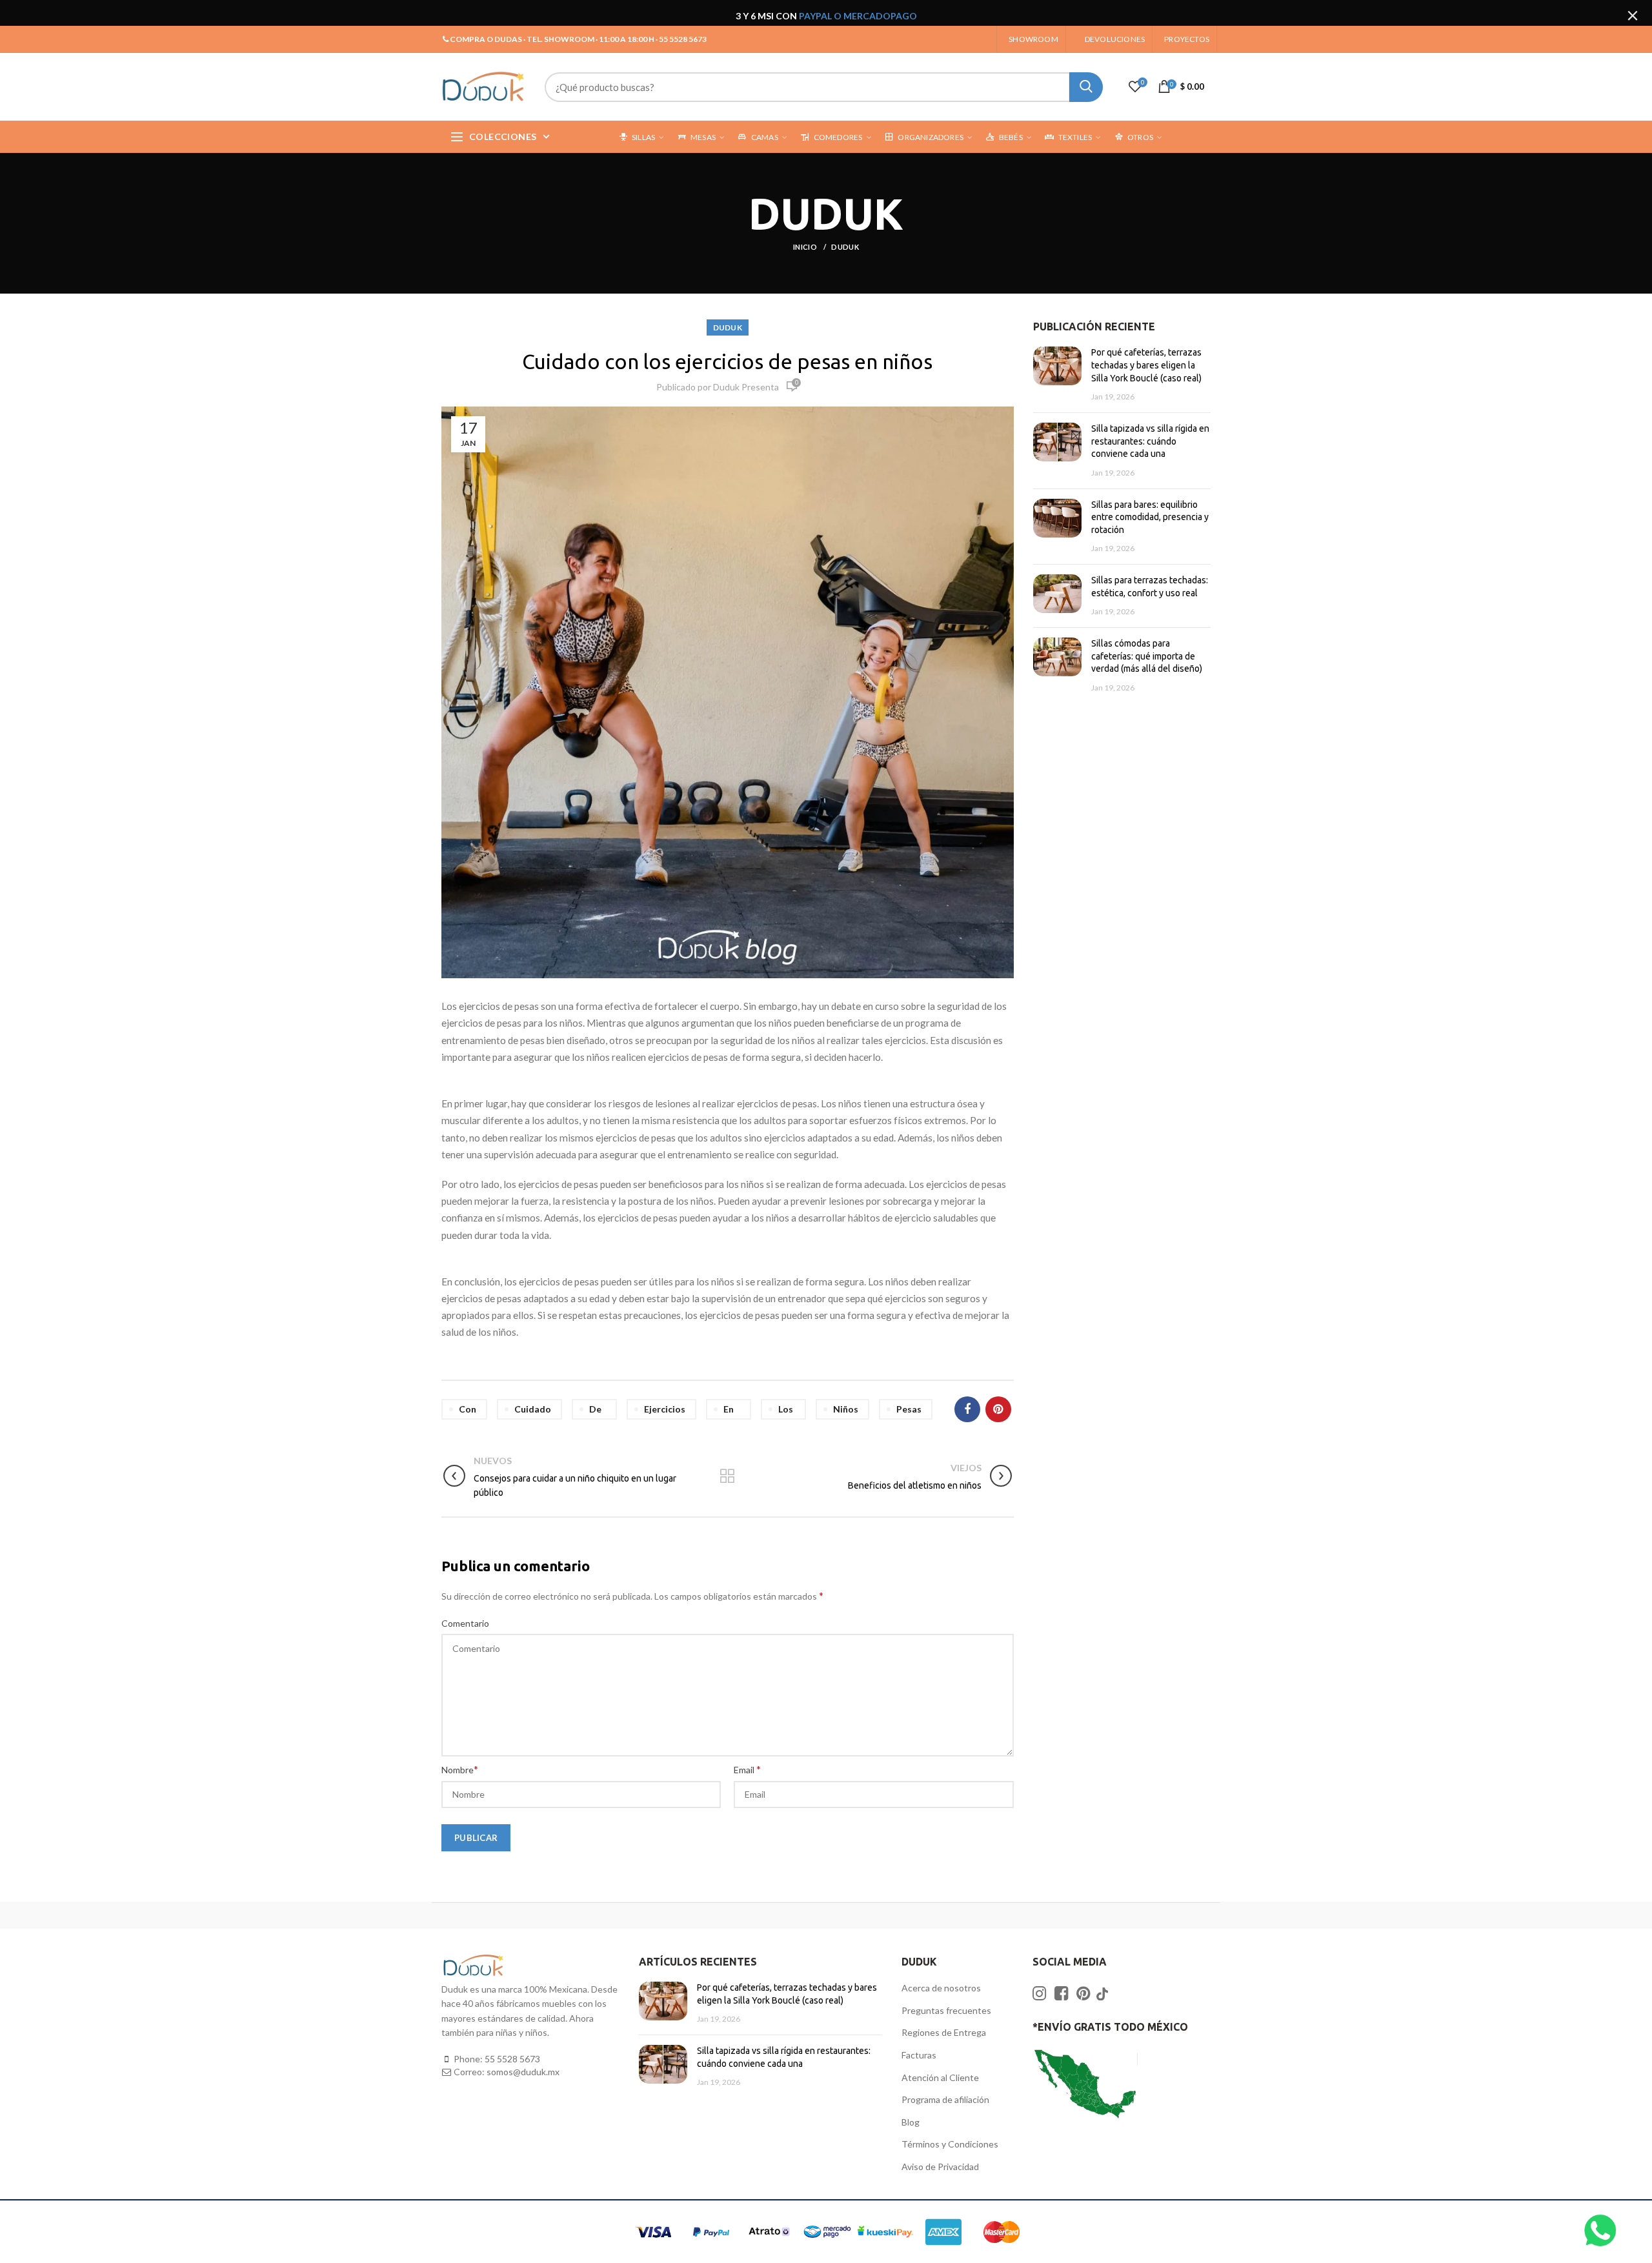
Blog (911, 2122)
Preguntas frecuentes (946, 2010)
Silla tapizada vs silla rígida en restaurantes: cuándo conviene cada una (1150, 441)
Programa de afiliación (945, 2099)
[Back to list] (727, 1477)
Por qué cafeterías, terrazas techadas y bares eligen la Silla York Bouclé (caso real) (1146, 365)
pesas (909, 1409)
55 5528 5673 (512, 2059)
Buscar (1086, 87)
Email (747, 1769)
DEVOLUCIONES (1115, 39)
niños (846, 1409)
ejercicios (665, 1409)
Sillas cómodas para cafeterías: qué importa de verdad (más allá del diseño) (1147, 656)
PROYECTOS (1187, 39)
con (468, 1409)
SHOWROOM (1033, 39)
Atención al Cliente (940, 2077)
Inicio (806, 247)
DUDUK (845, 247)
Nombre (460, 1769)
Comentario (465, 1623)
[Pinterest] (998, 1409)
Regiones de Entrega (944, 2032)
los (786, 1409)
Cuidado (533, 1409)
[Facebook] (967, 1409)
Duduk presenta (746, 387)
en (729, 1409)
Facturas (919, 2055)
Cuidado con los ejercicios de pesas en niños (727, 361)
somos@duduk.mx (523, 2072)
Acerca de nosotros (941, 1988)
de (595, 1409)
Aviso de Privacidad (940, 2167)
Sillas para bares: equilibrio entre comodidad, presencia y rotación (1150, 517)
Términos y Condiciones (950, 2144)
